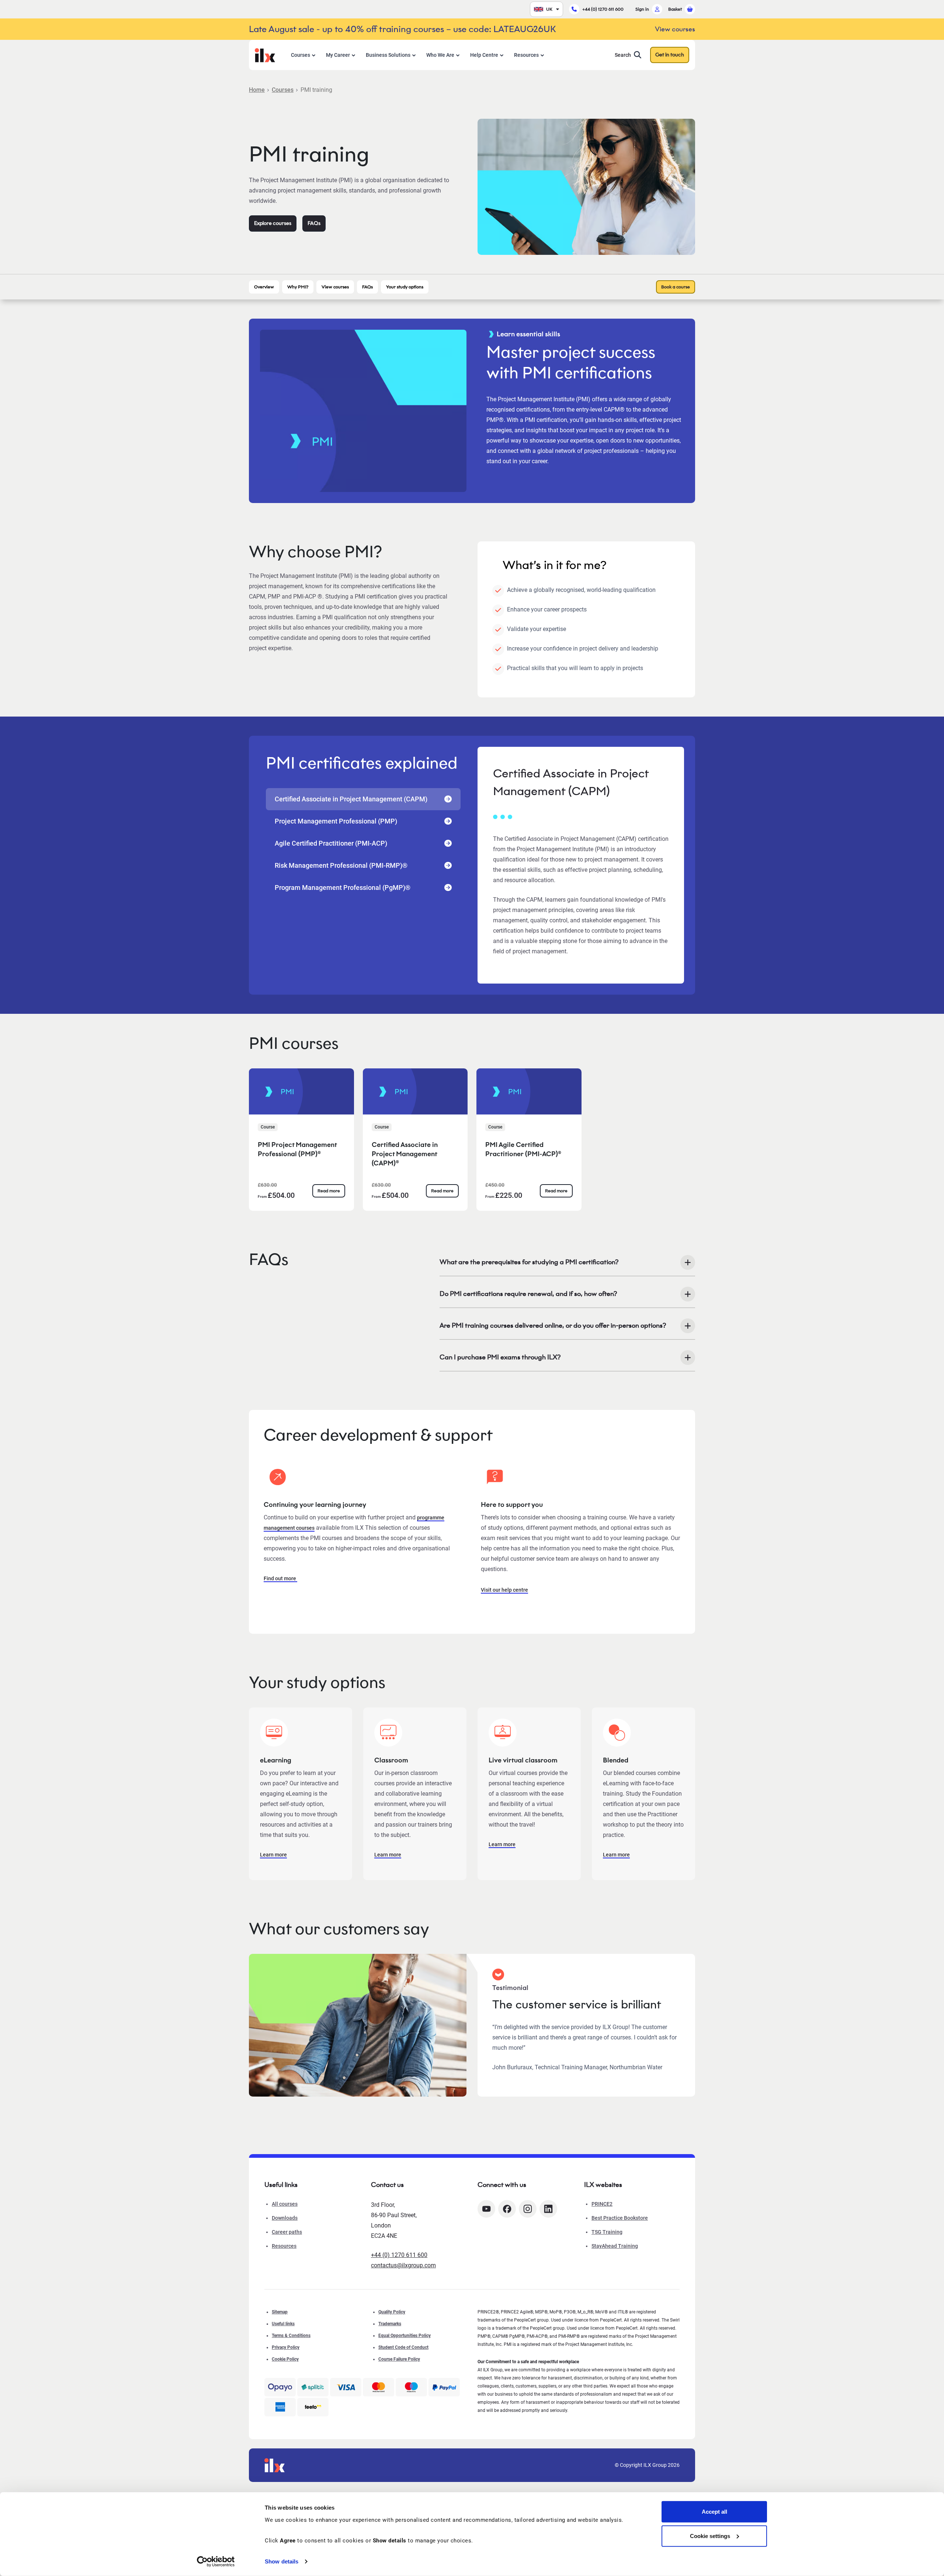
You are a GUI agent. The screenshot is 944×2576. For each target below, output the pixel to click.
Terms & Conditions (291, 2336)
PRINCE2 (602, 2204)
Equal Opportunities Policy (405, 2336)
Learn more (273, 1855)
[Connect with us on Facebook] (507, 2209)
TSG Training (607, 2232)
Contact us (387, 2185)
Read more (329, 1191)
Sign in (642, 9)
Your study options (405, 287)
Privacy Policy (286, 2347)
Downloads (285, 2218)
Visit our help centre (504, 1590)
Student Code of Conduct (403, 2347)
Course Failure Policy (399, 2359)
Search (623, 55)
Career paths (287, 2232)
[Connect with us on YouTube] (486, 2209)
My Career (338, 55)
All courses (285, 2204)
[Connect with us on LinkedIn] (548, 2209)
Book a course (676, 287)
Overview (264, 287)
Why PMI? (298, 287)
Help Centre (484, 55)
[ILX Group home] (265, 54)
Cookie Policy (285, 2359)
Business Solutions (388, 55)
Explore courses (273, 223)
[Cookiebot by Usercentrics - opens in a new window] (216, 2562)
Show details (282, 2561)
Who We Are (440, 55)
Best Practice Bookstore (620, 2218)
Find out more (280, 1578)
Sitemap (280, 2312)
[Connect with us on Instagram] (528, 2209)
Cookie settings (710, 2536)
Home (257, 90)
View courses (335, 287)
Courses (301, 55)
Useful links (283, 2324)
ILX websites (603, 2185)
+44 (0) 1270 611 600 (603, 9)
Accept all (714, 2512)
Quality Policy (392, 2312)
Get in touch (670, 55)
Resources (526, 55)
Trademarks (390, 2324)
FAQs (314, 223)
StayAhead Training (615, 2246)
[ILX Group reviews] (313, 2407)
